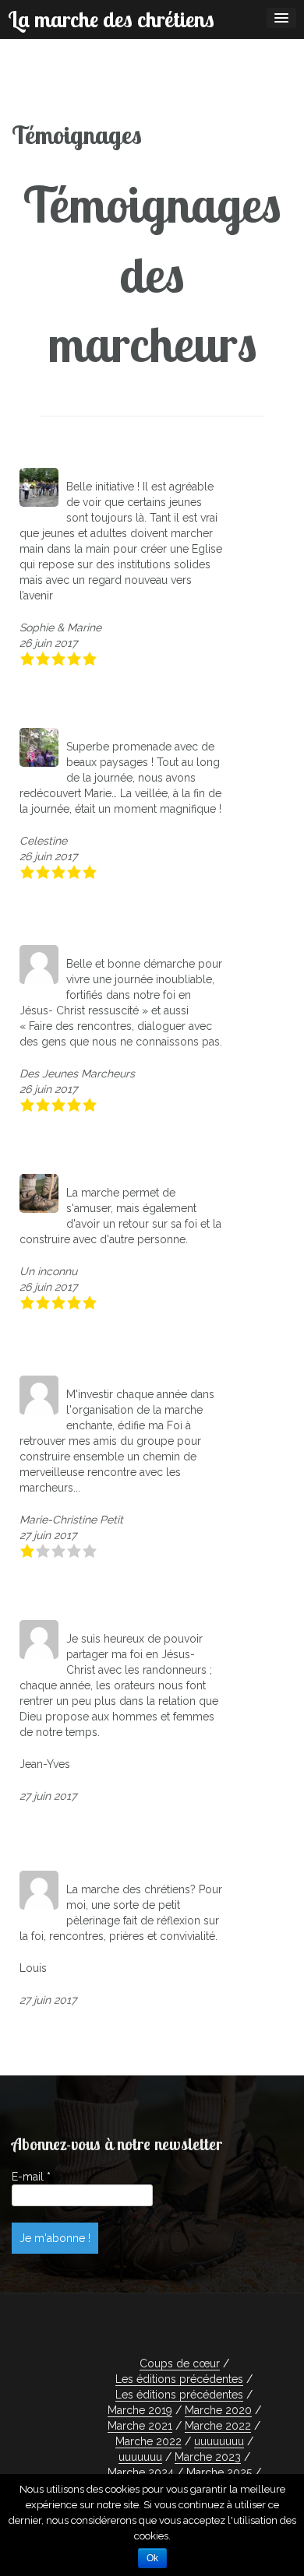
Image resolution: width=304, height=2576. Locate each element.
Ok (152, 2558)
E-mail (31, 2177)
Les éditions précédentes (179, 2379)
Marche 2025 (219, 2472)
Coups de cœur (180, 2363)
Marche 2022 (218, 2426)
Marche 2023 (208, 2457)
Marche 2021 (140, 2426)
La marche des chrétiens (111, 19)
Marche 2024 (141, 2472)
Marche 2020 (218, 2410)
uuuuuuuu (219, 2441)
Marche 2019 (140, 2410)
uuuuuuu (140, 2457)
